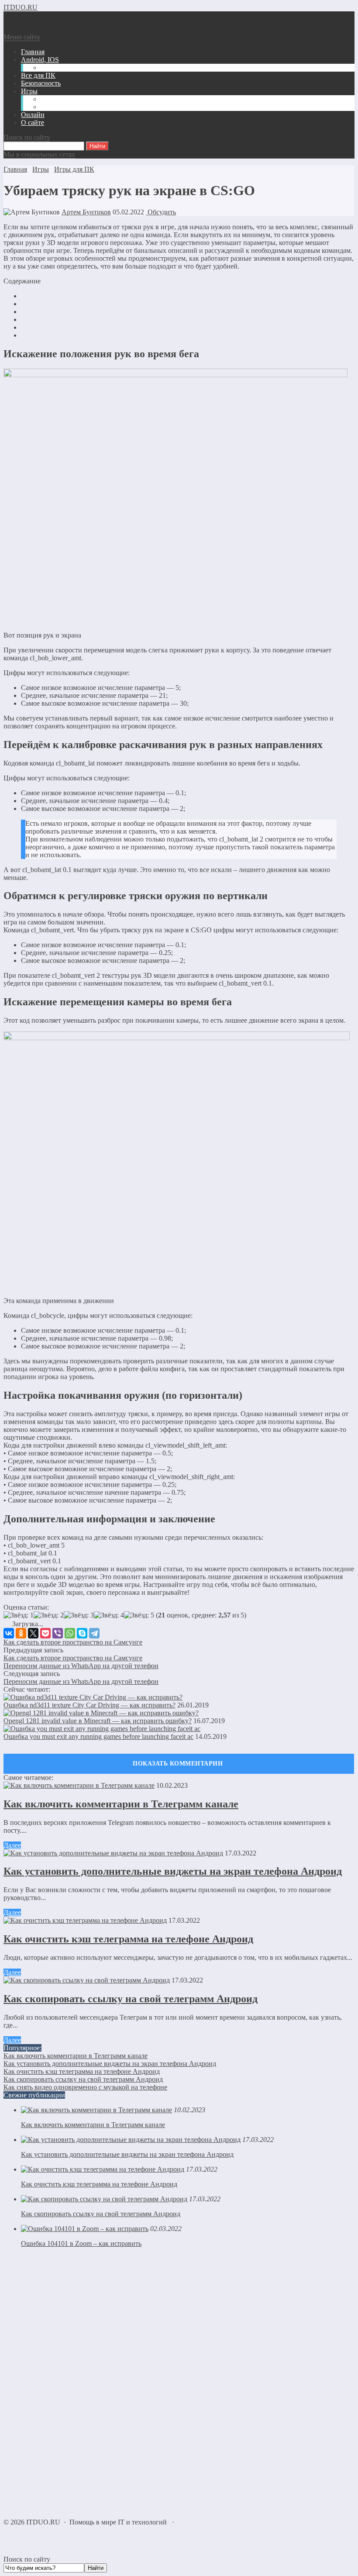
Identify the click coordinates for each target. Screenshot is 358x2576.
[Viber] (58, 1633)
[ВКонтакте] (9, 1633)
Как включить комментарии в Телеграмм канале (121, 1804)
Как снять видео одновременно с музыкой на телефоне (85, 2087)
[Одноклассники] (21, 1633)
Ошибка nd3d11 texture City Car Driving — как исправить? (89, 1705)
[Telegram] (94, 1633)
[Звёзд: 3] (79, 1615)
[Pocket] (45, 1633)
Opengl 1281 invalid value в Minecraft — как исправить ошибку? (98, 1721)
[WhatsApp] (70, 1633)
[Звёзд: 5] (139, 1615)
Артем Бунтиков (86, 212)
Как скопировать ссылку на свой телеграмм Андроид (131, 1999)
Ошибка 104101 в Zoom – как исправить (81, 2243)
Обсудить (161, 212)
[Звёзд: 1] (19, 1615)
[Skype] (82, 1633)
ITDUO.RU (21, 7)
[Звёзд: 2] (49, 1615)
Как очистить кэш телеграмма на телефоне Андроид (128, 1939)
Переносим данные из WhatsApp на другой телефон (81, 1666)
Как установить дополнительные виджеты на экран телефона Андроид (173, 1871)
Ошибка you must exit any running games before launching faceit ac (98, 1736)
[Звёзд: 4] (109, 1615)
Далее (12, 1845)
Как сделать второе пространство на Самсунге (73, 1642)
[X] (33, 1633)
